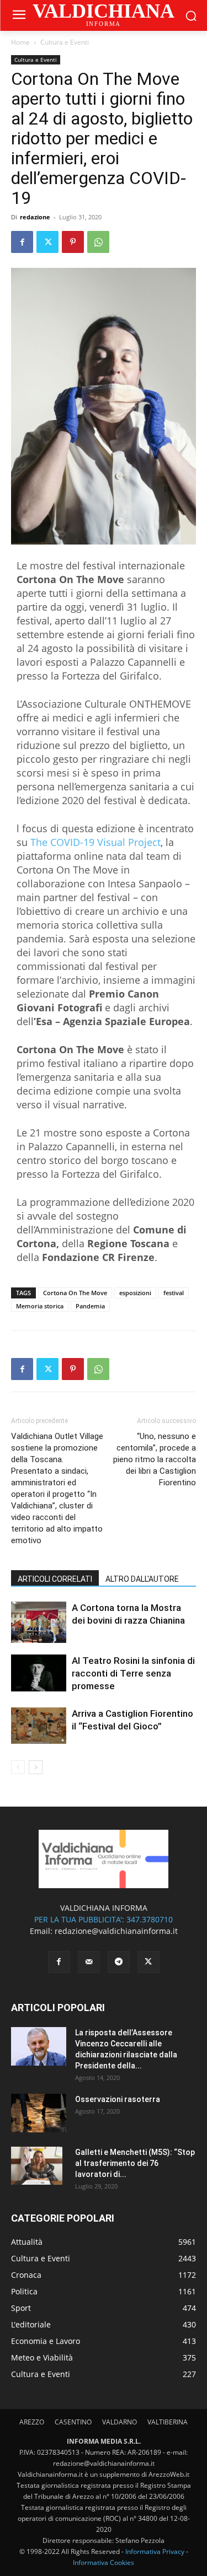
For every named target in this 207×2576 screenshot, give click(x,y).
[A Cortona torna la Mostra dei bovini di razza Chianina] (39, 1622)
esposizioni (135, 1293)
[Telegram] (119, 1962)
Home (20, 42)
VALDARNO (120, 2422)
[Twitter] (47, 242)
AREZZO (32, 2422)
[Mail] (89, 1962)
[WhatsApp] (98, 242)
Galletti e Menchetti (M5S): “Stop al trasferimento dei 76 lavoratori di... (135, 2163)
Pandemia (90, 1306)
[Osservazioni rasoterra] (39, 2113)
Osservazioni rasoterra (118, 2099)
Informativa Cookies (104, 2562)
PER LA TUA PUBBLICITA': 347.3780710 (104, 1919)
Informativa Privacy (155, 2551)
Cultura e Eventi (65, 42)
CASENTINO (73, 2422)
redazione (35, 217)
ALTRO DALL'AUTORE (142, 1579)
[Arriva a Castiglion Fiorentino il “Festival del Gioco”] (39, 1726)
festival (174, 1293)
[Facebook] (22, 242)
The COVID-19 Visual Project (95, 842)
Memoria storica (40, 1306)
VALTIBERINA (168, 2422)
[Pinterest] (73, 242)
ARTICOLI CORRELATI (55, 1579)
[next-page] (36, 1767)
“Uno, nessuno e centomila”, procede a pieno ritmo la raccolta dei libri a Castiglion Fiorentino (155, 1459)
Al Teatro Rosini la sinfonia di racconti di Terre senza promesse (133, 1673)
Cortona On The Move (75, 1293)
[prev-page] (18, 1767)
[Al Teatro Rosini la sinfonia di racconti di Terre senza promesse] (39, 1673)
